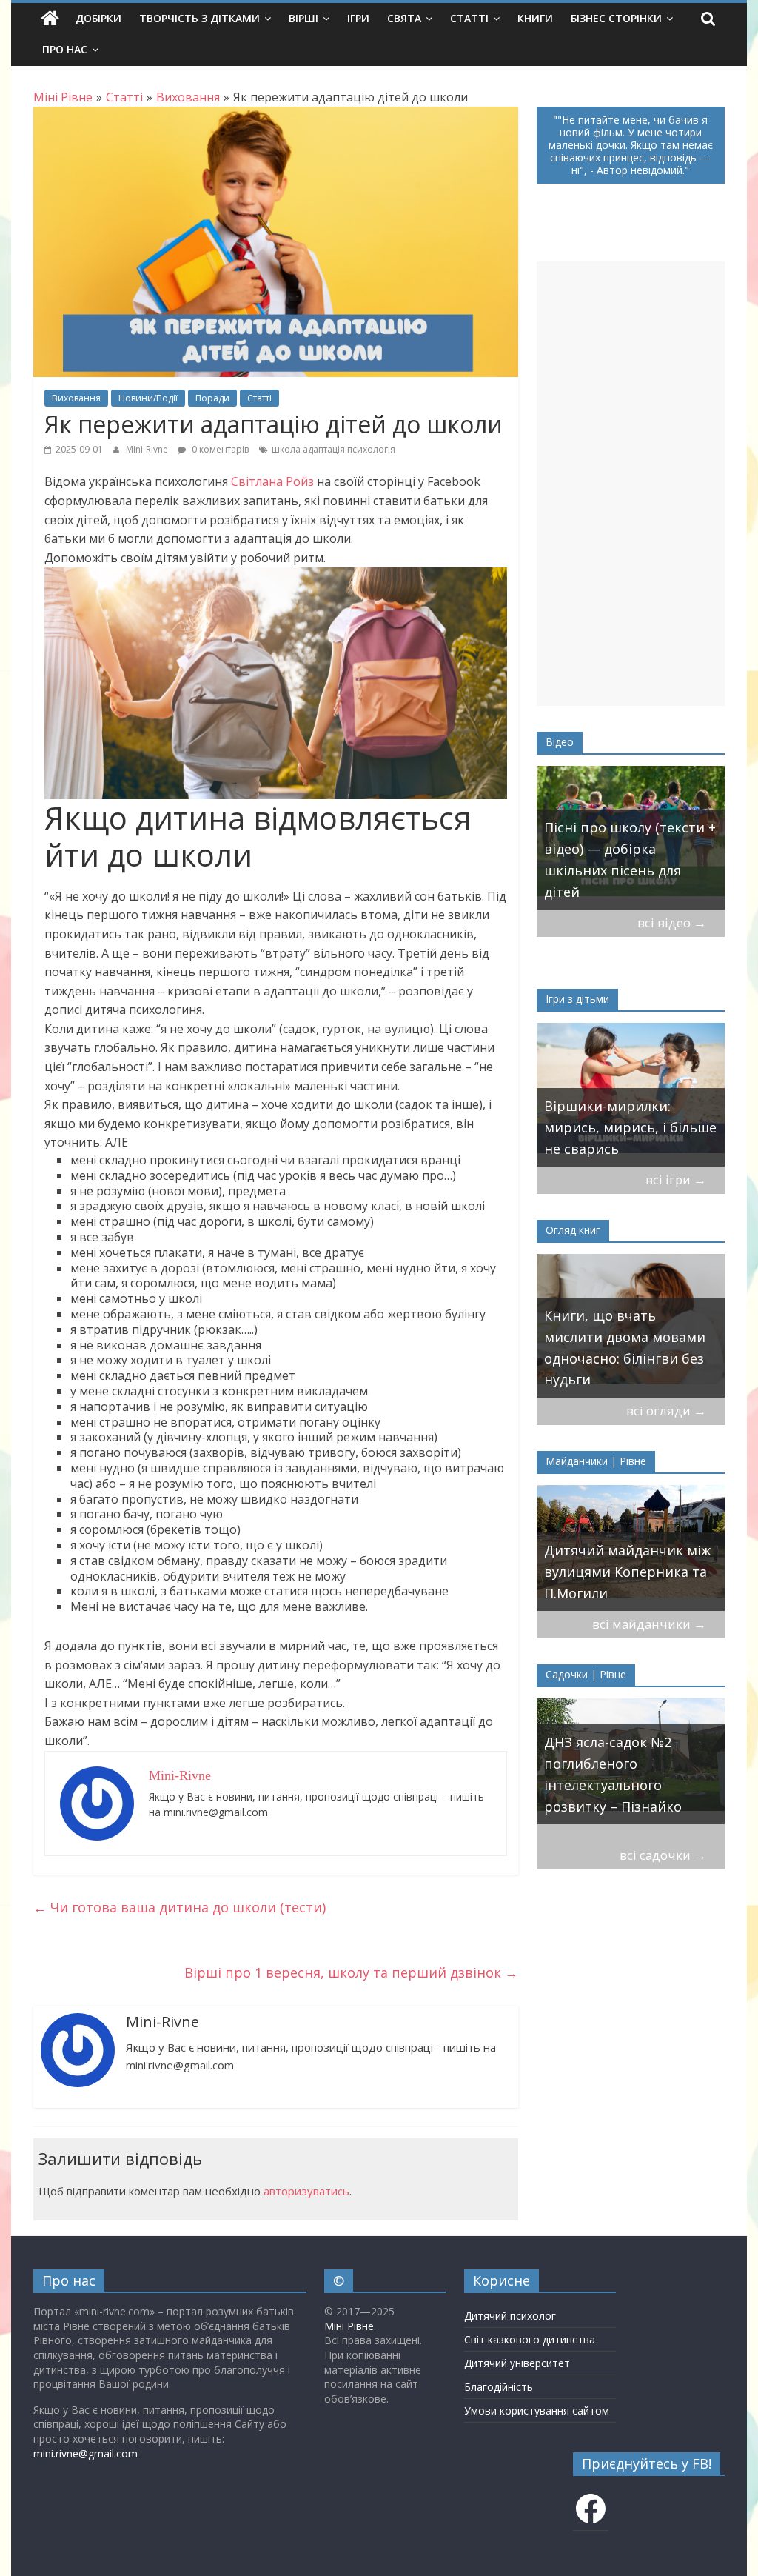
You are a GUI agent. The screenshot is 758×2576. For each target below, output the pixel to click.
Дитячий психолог (510, 2316)
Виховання (76, 398)
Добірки (98, 18)
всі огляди (666, 1411)
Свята (404, 18)
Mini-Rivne (148, 449)
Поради (212, 398)
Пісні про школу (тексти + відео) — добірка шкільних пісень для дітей (630, 859)
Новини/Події (148, 398)
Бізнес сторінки (616, 18)
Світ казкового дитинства (530, 2339)
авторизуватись (306, 2191)
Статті (469, 18)
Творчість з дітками (199, 18)
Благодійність (499, 2387)
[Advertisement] (631, 484)
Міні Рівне (349, 2326)
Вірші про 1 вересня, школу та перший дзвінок (351, 1972)
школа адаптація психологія (333, 449)
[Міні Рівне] (50, 19)
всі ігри (676, 1179)
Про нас (65, 49)
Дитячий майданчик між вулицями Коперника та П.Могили (627, 1572)
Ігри (358, 18)
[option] (631, 838)
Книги (535, 18)
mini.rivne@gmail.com (85, 2453)
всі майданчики (649, 1624)
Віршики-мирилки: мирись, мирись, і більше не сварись (630, 1127)
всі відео (672, 922)
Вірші (303, 18)
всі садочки (663, 1855)
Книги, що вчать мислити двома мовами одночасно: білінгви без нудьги (625, 1347)
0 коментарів (219, 449)
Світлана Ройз (272, 481)
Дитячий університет (517, 2363)
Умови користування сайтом (537, 2410)
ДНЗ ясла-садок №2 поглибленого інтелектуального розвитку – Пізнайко (613, 1774)
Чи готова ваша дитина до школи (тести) (180, 1907)
